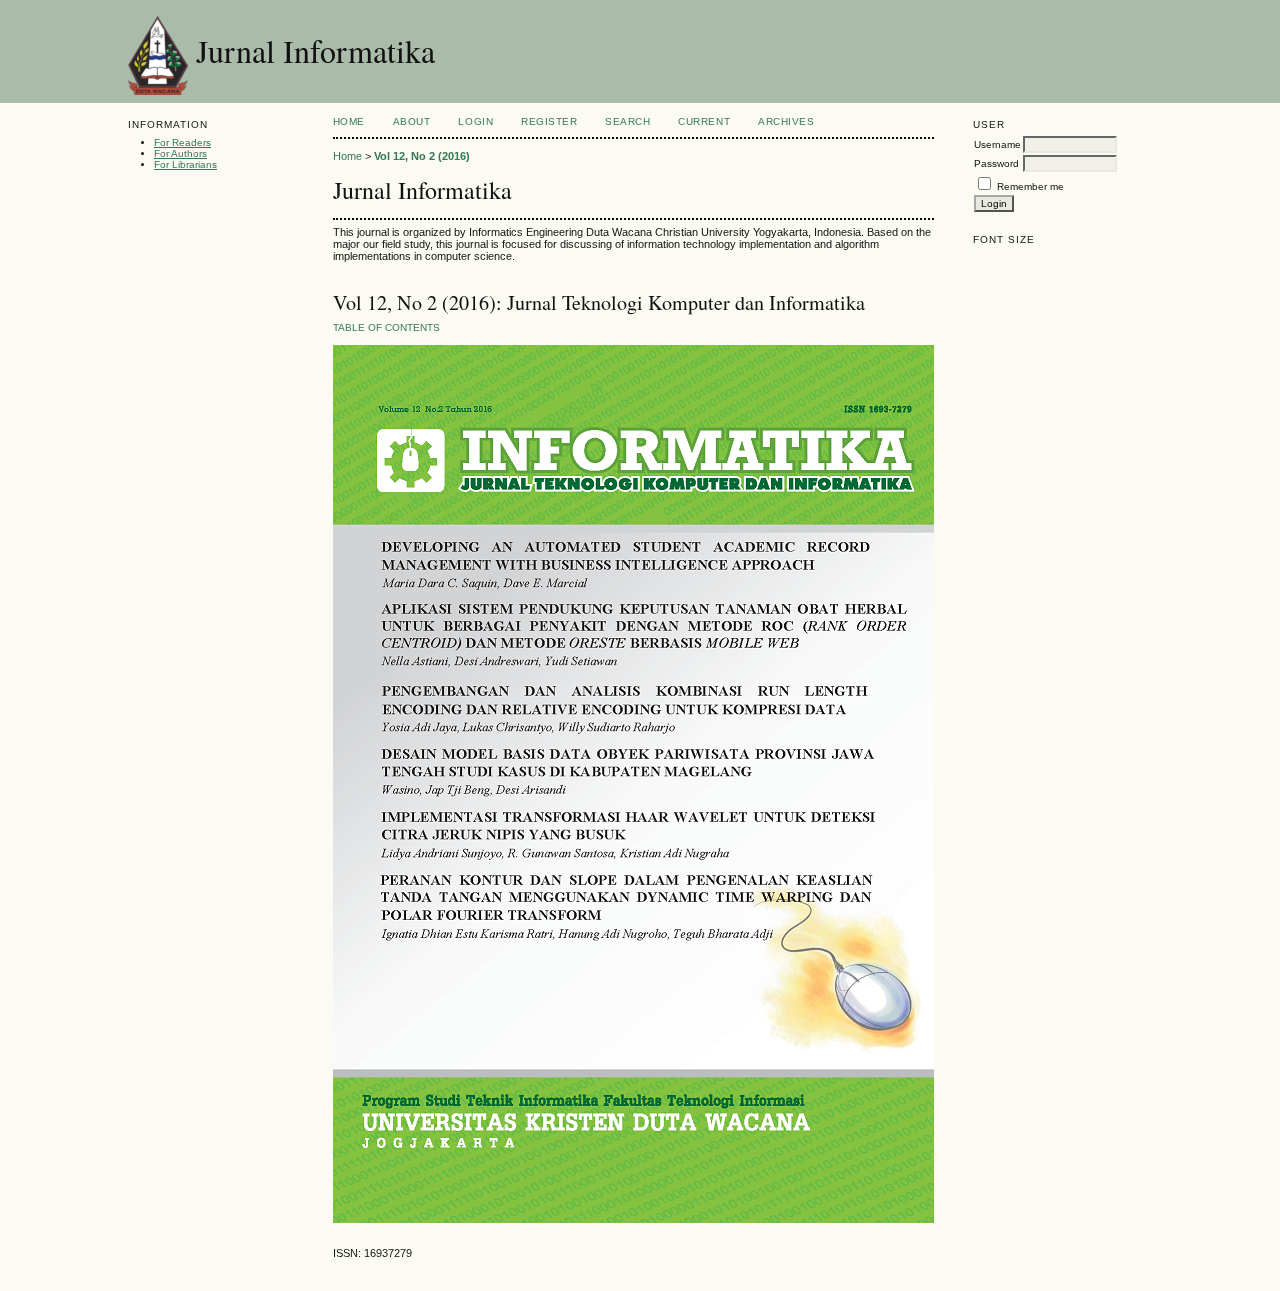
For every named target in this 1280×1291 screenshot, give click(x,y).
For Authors (180, 153)
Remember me (1030, 186)
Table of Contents (386, 327)
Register (549, 121)
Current (704, 121)
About (412, 121)
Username (997, 144)
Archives (786, 121)
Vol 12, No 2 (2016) (422, 156)
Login (475, 121)
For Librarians (185, 164)
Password (996, 163)
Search (627, 121)
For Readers (182, 142)
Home (349, 121)
